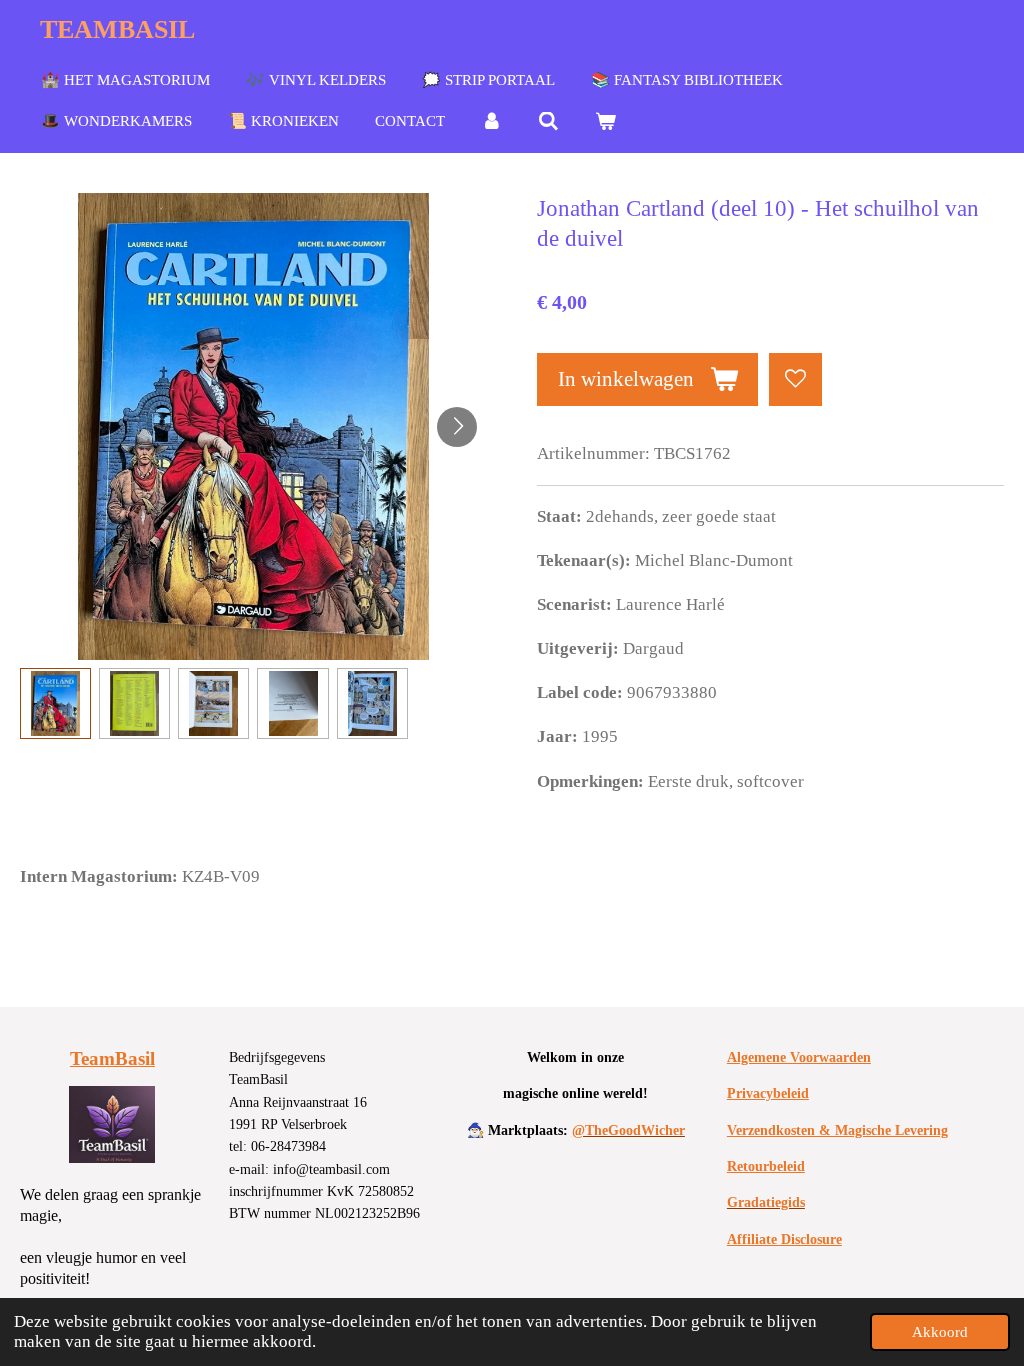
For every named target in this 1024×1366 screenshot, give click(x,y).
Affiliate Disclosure (784, 1239)
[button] (55, 703)
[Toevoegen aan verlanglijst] (795, 379)
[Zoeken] (548, 122)
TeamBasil (112, 1058)
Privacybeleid (768, 1093)
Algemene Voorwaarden (799, 1057)
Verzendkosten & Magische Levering (837, 1130)
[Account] (491, 122)
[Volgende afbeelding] (457, 427)
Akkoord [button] (940, 1331)
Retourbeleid (766, 1166)
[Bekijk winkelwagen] (605, 122)
